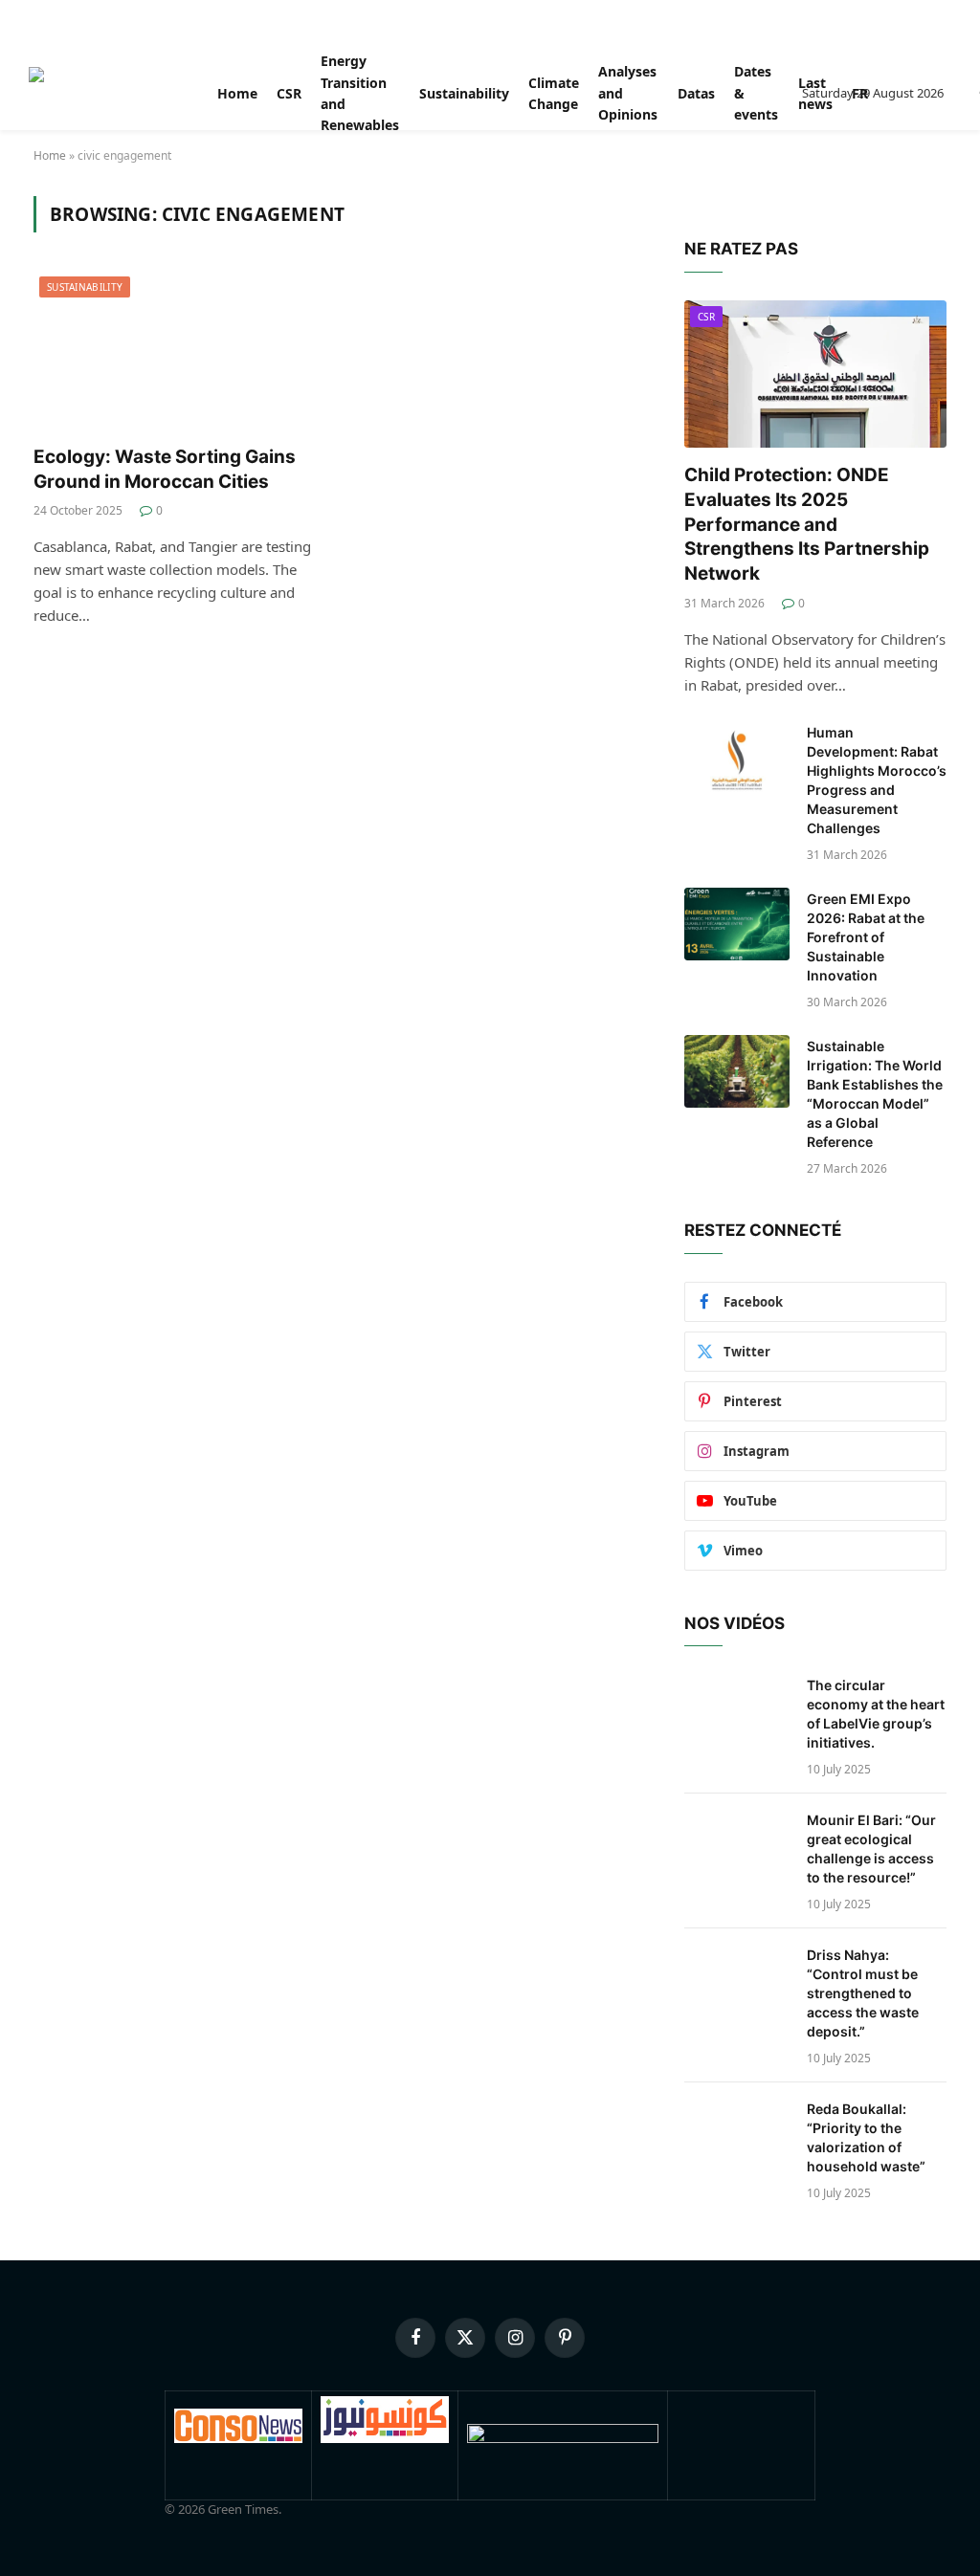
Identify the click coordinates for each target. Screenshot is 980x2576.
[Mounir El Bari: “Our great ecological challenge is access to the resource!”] (737, 1845)
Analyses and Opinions (628, 93)
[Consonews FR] (238, 2438)
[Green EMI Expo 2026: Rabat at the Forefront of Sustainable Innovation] (737, 924)
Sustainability (464, 93)
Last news (815, 93)
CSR (289, 93)
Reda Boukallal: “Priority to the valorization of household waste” (866, 2137)
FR (860, 93)
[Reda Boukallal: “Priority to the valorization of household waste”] (737, 2134)
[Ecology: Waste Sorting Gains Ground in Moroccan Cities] (174, 350)
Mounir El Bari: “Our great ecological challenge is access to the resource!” (871, 1849)
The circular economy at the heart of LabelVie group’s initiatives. (876, 1714)
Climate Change (554, 93)
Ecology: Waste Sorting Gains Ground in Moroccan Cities (165, 469)
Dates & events (756, 93)
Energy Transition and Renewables (360, 94)
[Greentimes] (101, 94)
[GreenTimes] (563, 2438)
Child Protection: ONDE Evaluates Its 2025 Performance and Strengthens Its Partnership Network (807, 524)
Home (237, 93)
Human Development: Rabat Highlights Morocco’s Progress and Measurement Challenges (877, 780)
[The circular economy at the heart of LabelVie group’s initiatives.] (737, 1710)
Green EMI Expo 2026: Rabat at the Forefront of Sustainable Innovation (866, 937)
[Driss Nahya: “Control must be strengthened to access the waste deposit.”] (737, 1980)
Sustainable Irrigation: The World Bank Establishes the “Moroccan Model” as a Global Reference (875, 1094)
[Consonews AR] (385, 2438)
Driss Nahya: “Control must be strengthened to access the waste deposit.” (863, 1993)
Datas (696, 93)
